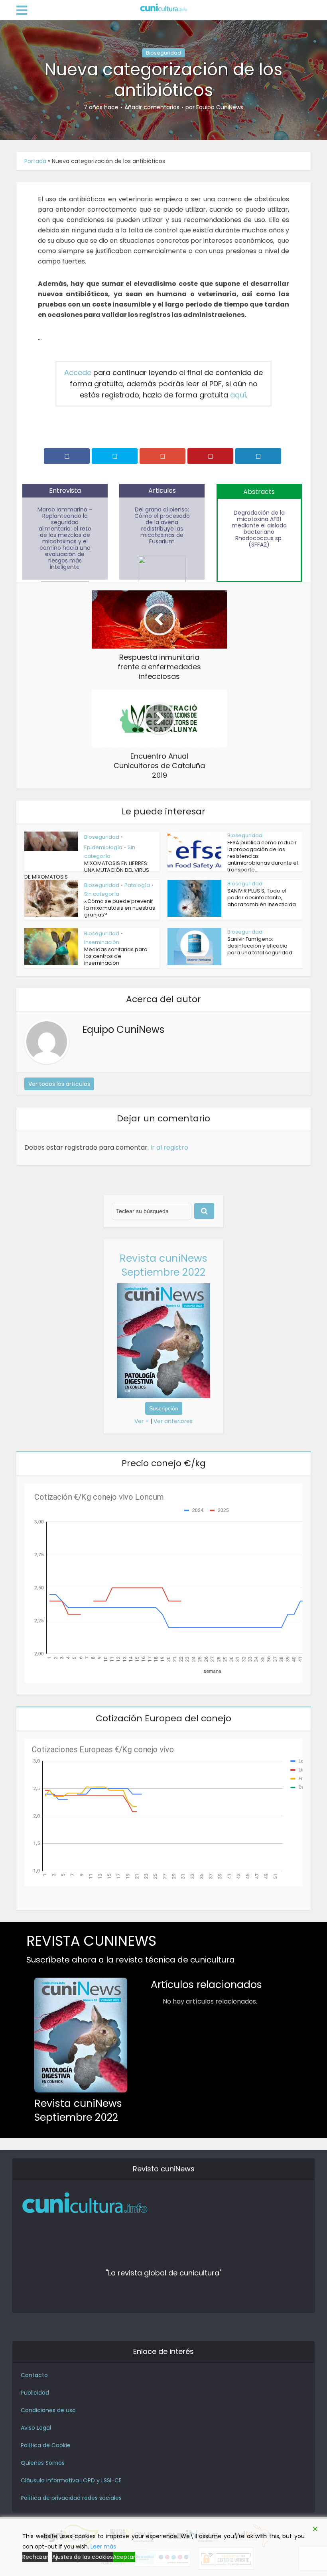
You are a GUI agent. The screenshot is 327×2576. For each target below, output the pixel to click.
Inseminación (102, 942)
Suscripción (164, 1408)
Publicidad (35, 2393)
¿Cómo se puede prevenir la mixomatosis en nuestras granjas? (120, 908)
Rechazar (35, 2557)
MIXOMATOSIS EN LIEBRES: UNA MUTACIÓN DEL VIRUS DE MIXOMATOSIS (87, 870)
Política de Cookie (46, 2445)
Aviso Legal (36, 2428)
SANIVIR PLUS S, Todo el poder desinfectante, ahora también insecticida (262, 898)
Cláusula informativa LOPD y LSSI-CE (71, 2480)
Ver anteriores (173, 1421)
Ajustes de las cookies (83, 2557)
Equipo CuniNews (220, 107)
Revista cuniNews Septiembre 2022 (163, 1265)
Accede (78, 373)
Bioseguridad (163, 53)
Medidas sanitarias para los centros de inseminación (116, 956)
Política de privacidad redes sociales (71, 2498)
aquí (238, 395)
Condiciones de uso (48, 2410)
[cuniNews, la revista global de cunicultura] (163, 8)
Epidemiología (103, 847)
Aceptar (124, 2557)
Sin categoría (102, 894)
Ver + (142, 1421)
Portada (35, 161)
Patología (137, 885)
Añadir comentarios (152, 107)
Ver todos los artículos (59, 1084)
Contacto (34, 2375)
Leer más (103, 2547)
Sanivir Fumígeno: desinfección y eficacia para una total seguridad (260, 946)
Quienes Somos (43, 2463)
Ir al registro (169, 1147)
